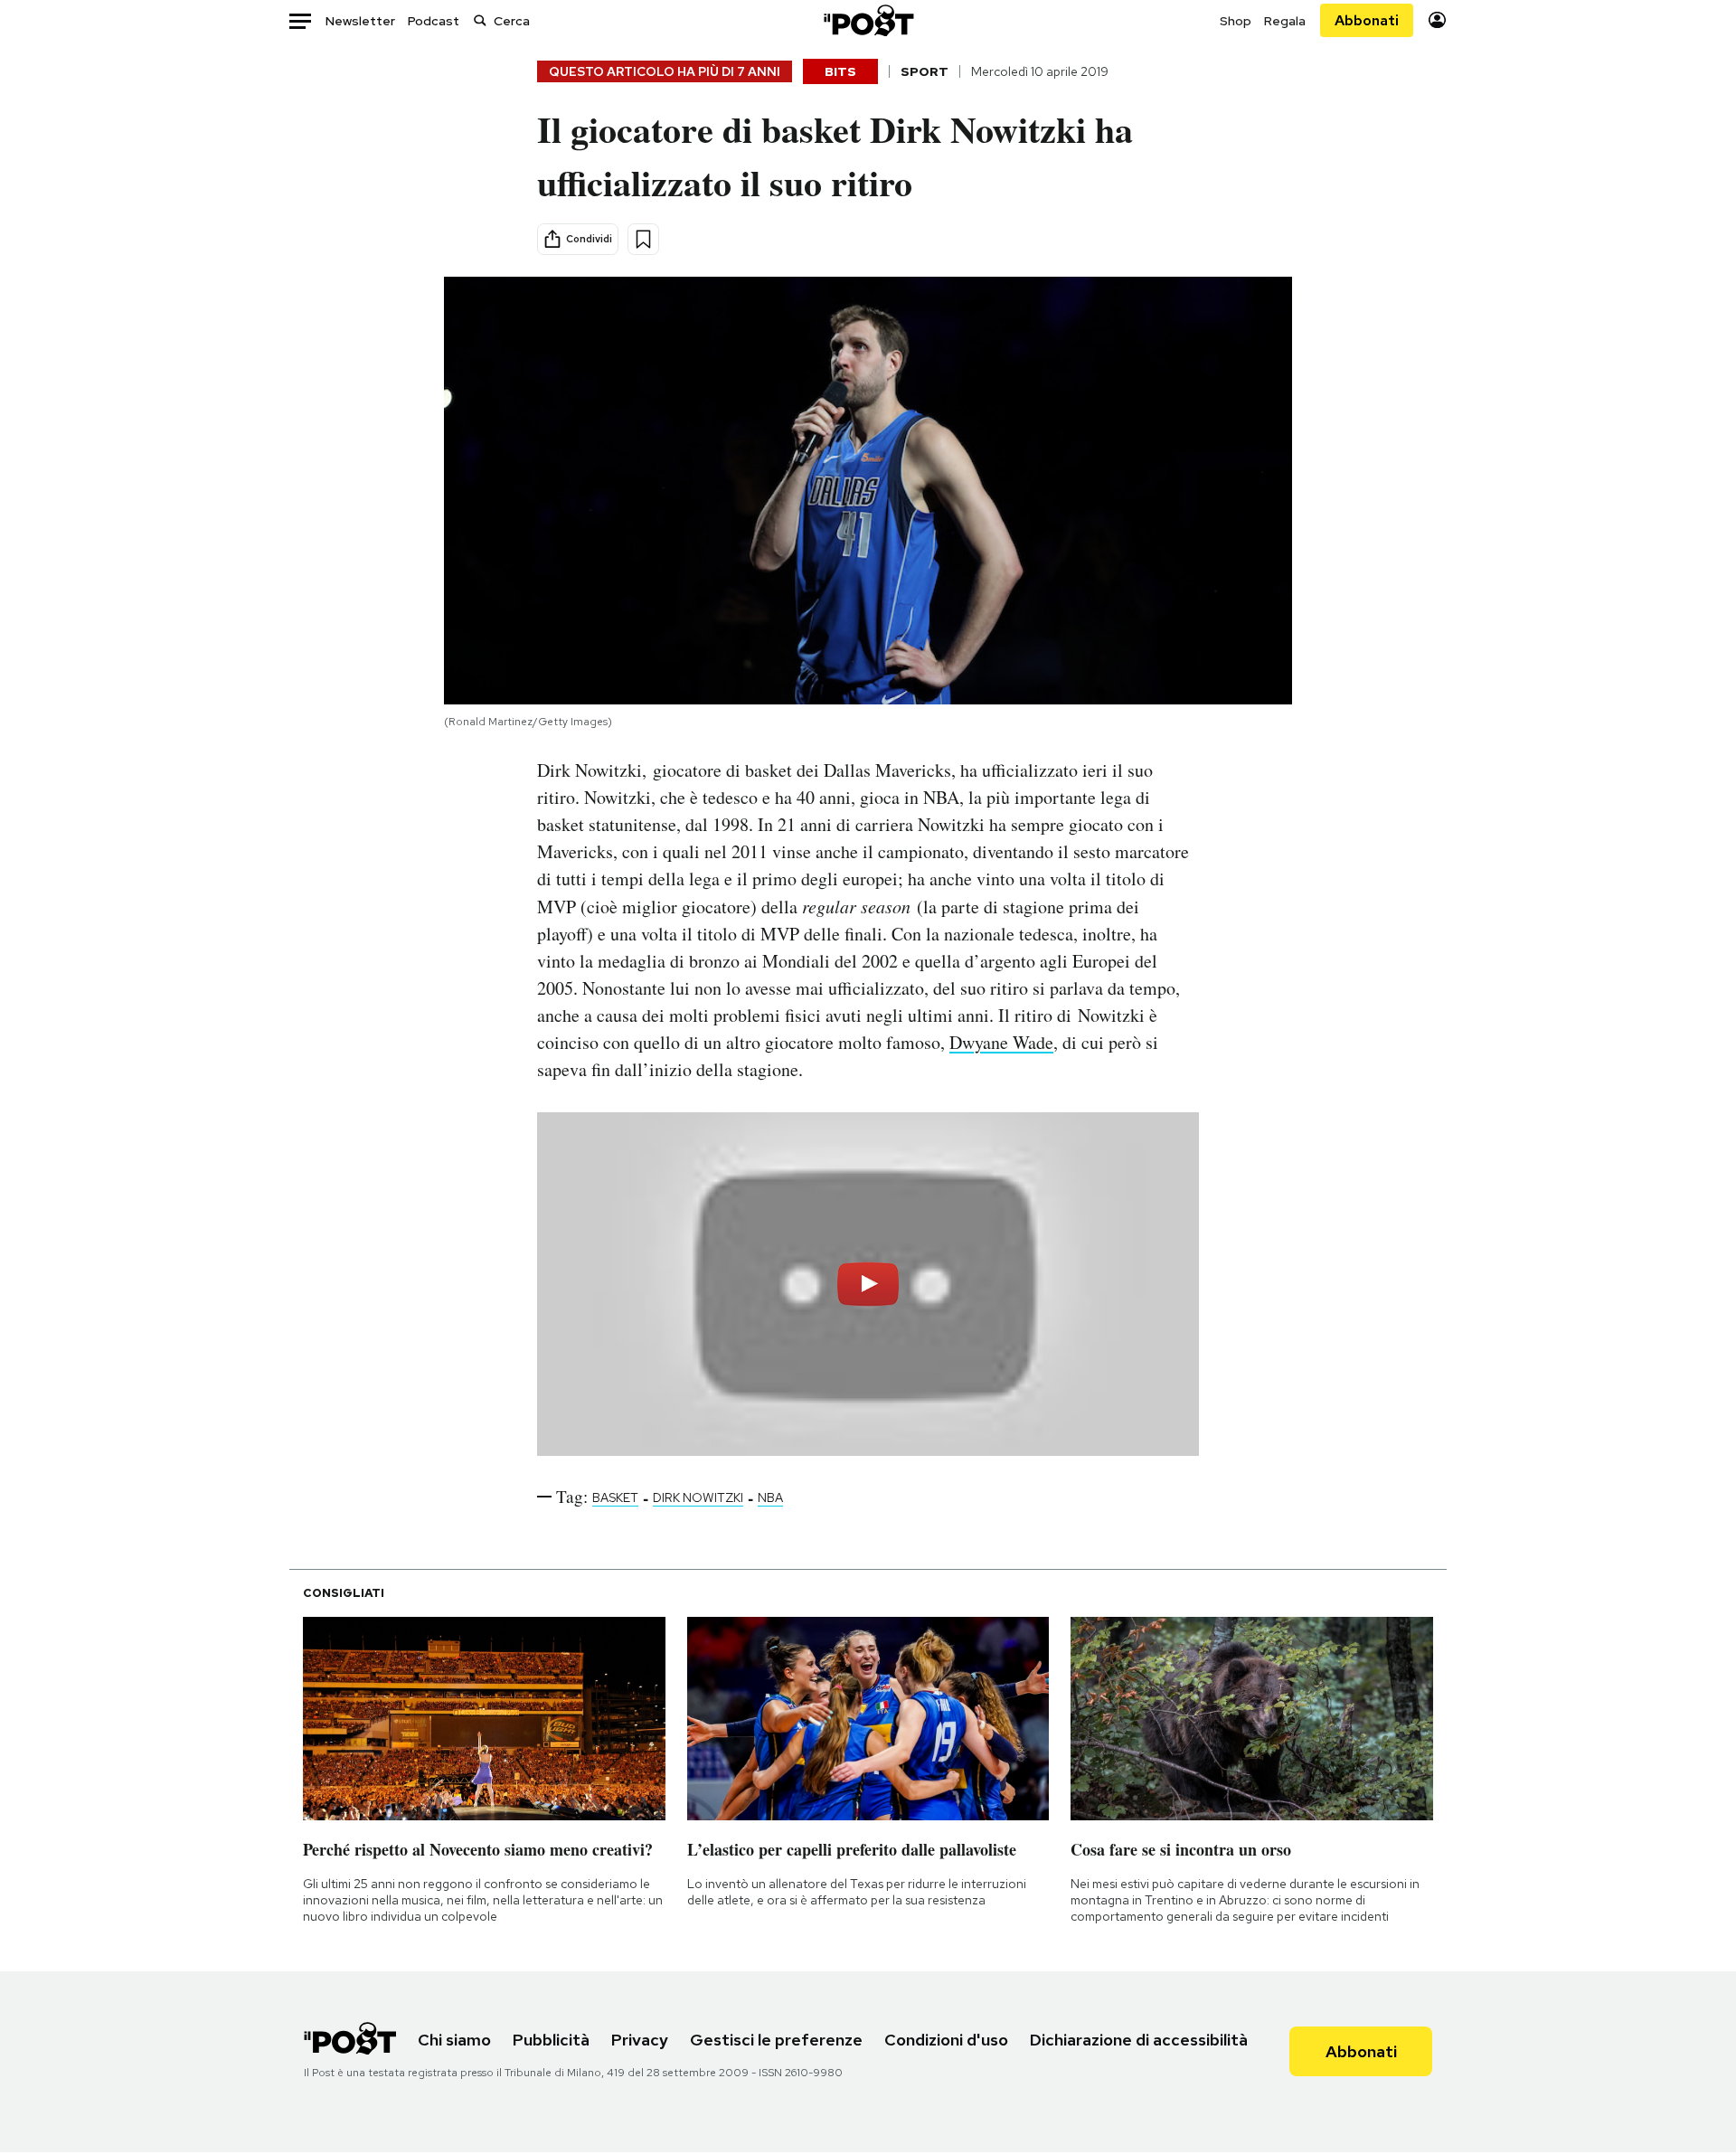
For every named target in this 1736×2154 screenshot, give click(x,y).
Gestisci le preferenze (776, 2040)
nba (770, 1497)
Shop (1236, 21)
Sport (925, 71)
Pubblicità (551, 2040)
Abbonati (1367, 20)
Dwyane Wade (1001, 1042)
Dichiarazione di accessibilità (1139, 2040)
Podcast (434, 21)
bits (840, 71)
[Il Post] (868, 20)
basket (615, 1497)
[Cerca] (480, 20)
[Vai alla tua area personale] (1437, 20)
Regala (1285, 21)
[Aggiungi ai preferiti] (643, 239)
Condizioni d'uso (946, 2040)
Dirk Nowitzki (698, 1497)
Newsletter (360, 21)
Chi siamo (454, 2040)
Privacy (640, 2040)
